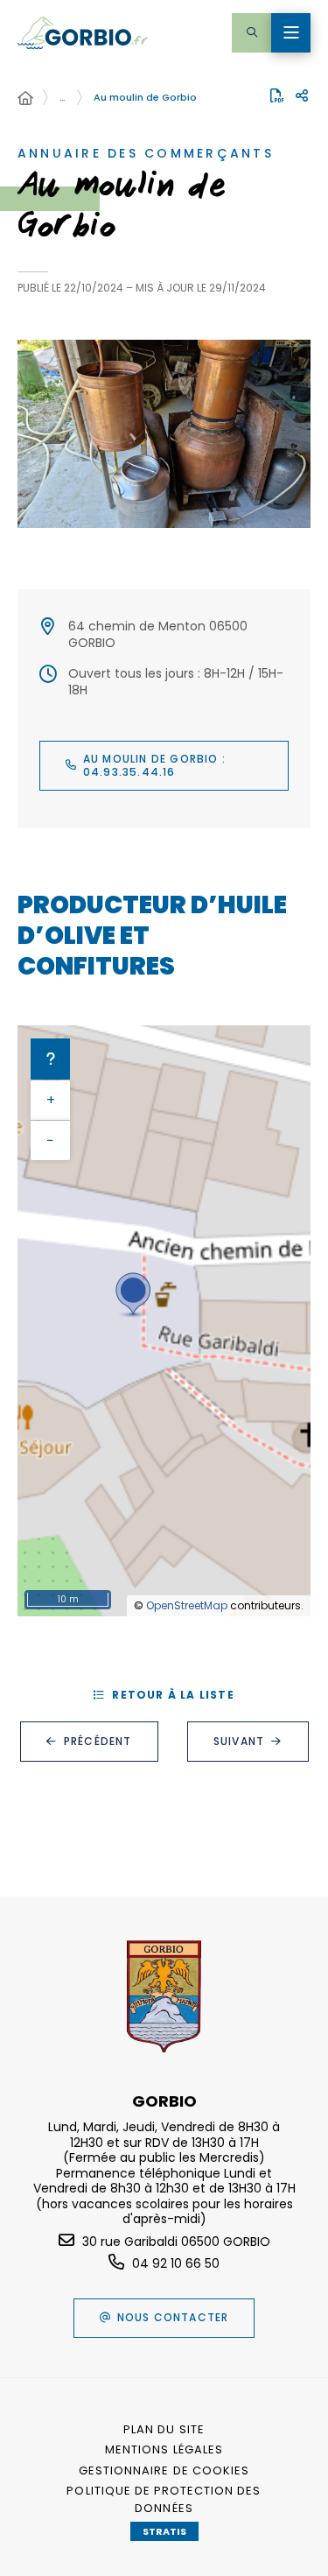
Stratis (164, 2531)
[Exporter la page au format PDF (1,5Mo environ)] (277, 95)
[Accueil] (25, 99)
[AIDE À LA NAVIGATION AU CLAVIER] (50, 1059)
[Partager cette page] (302, 96)
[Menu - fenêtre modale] (291, 33)
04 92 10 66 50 (176, 2263)
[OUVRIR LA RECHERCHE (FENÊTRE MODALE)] (251, 33)
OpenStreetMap (187, 1605)
